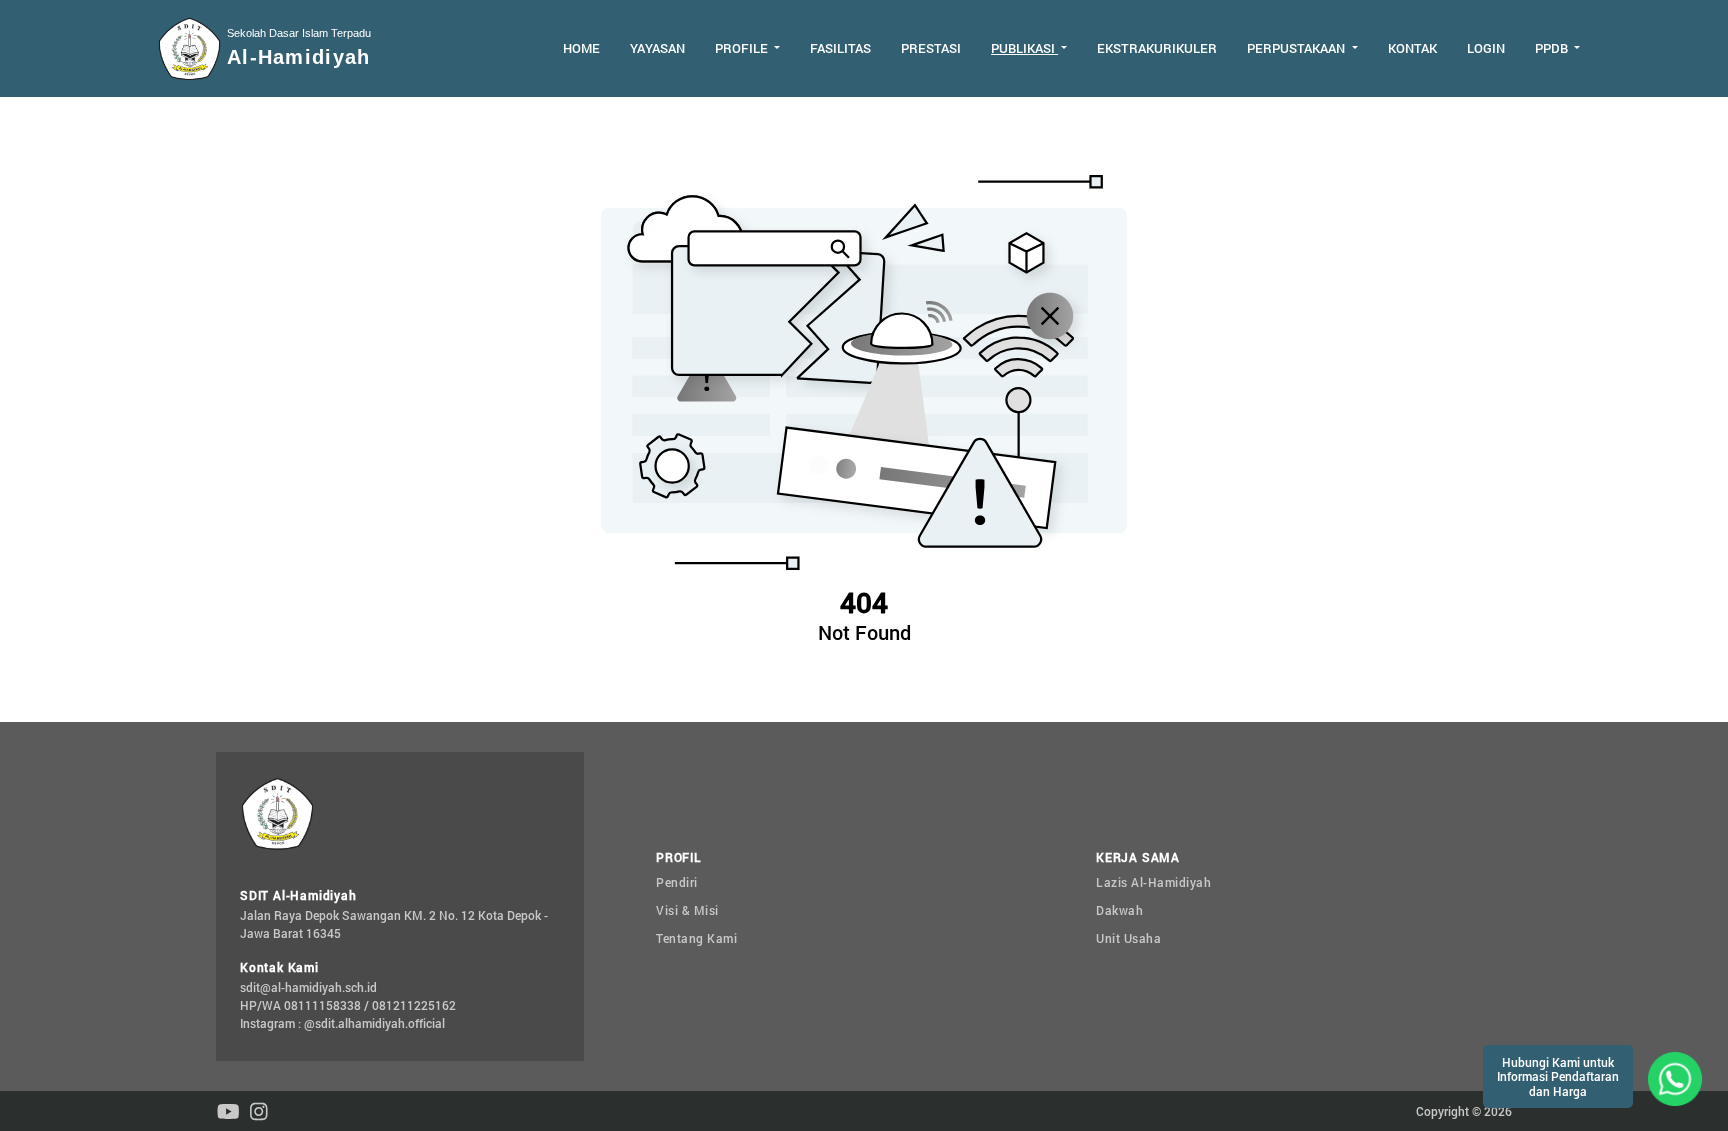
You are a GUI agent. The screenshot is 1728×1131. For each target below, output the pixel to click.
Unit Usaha (1128, 938)
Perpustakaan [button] (1297, 48)
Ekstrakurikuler (1157, 48)
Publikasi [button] (1024, 48)
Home (581, 48)
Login (1486, 48)
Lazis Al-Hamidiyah (1153, 882)
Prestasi (931, 48)
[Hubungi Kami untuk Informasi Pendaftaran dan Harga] (1675, 1077)
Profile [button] (743, 48)
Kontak (1412, 48)
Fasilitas (840, 48)
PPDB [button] (1553, 48)
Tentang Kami (696, 938)
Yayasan (657, 48)
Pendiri (677, 882)
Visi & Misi (687, 910)
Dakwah (1119, 910)
